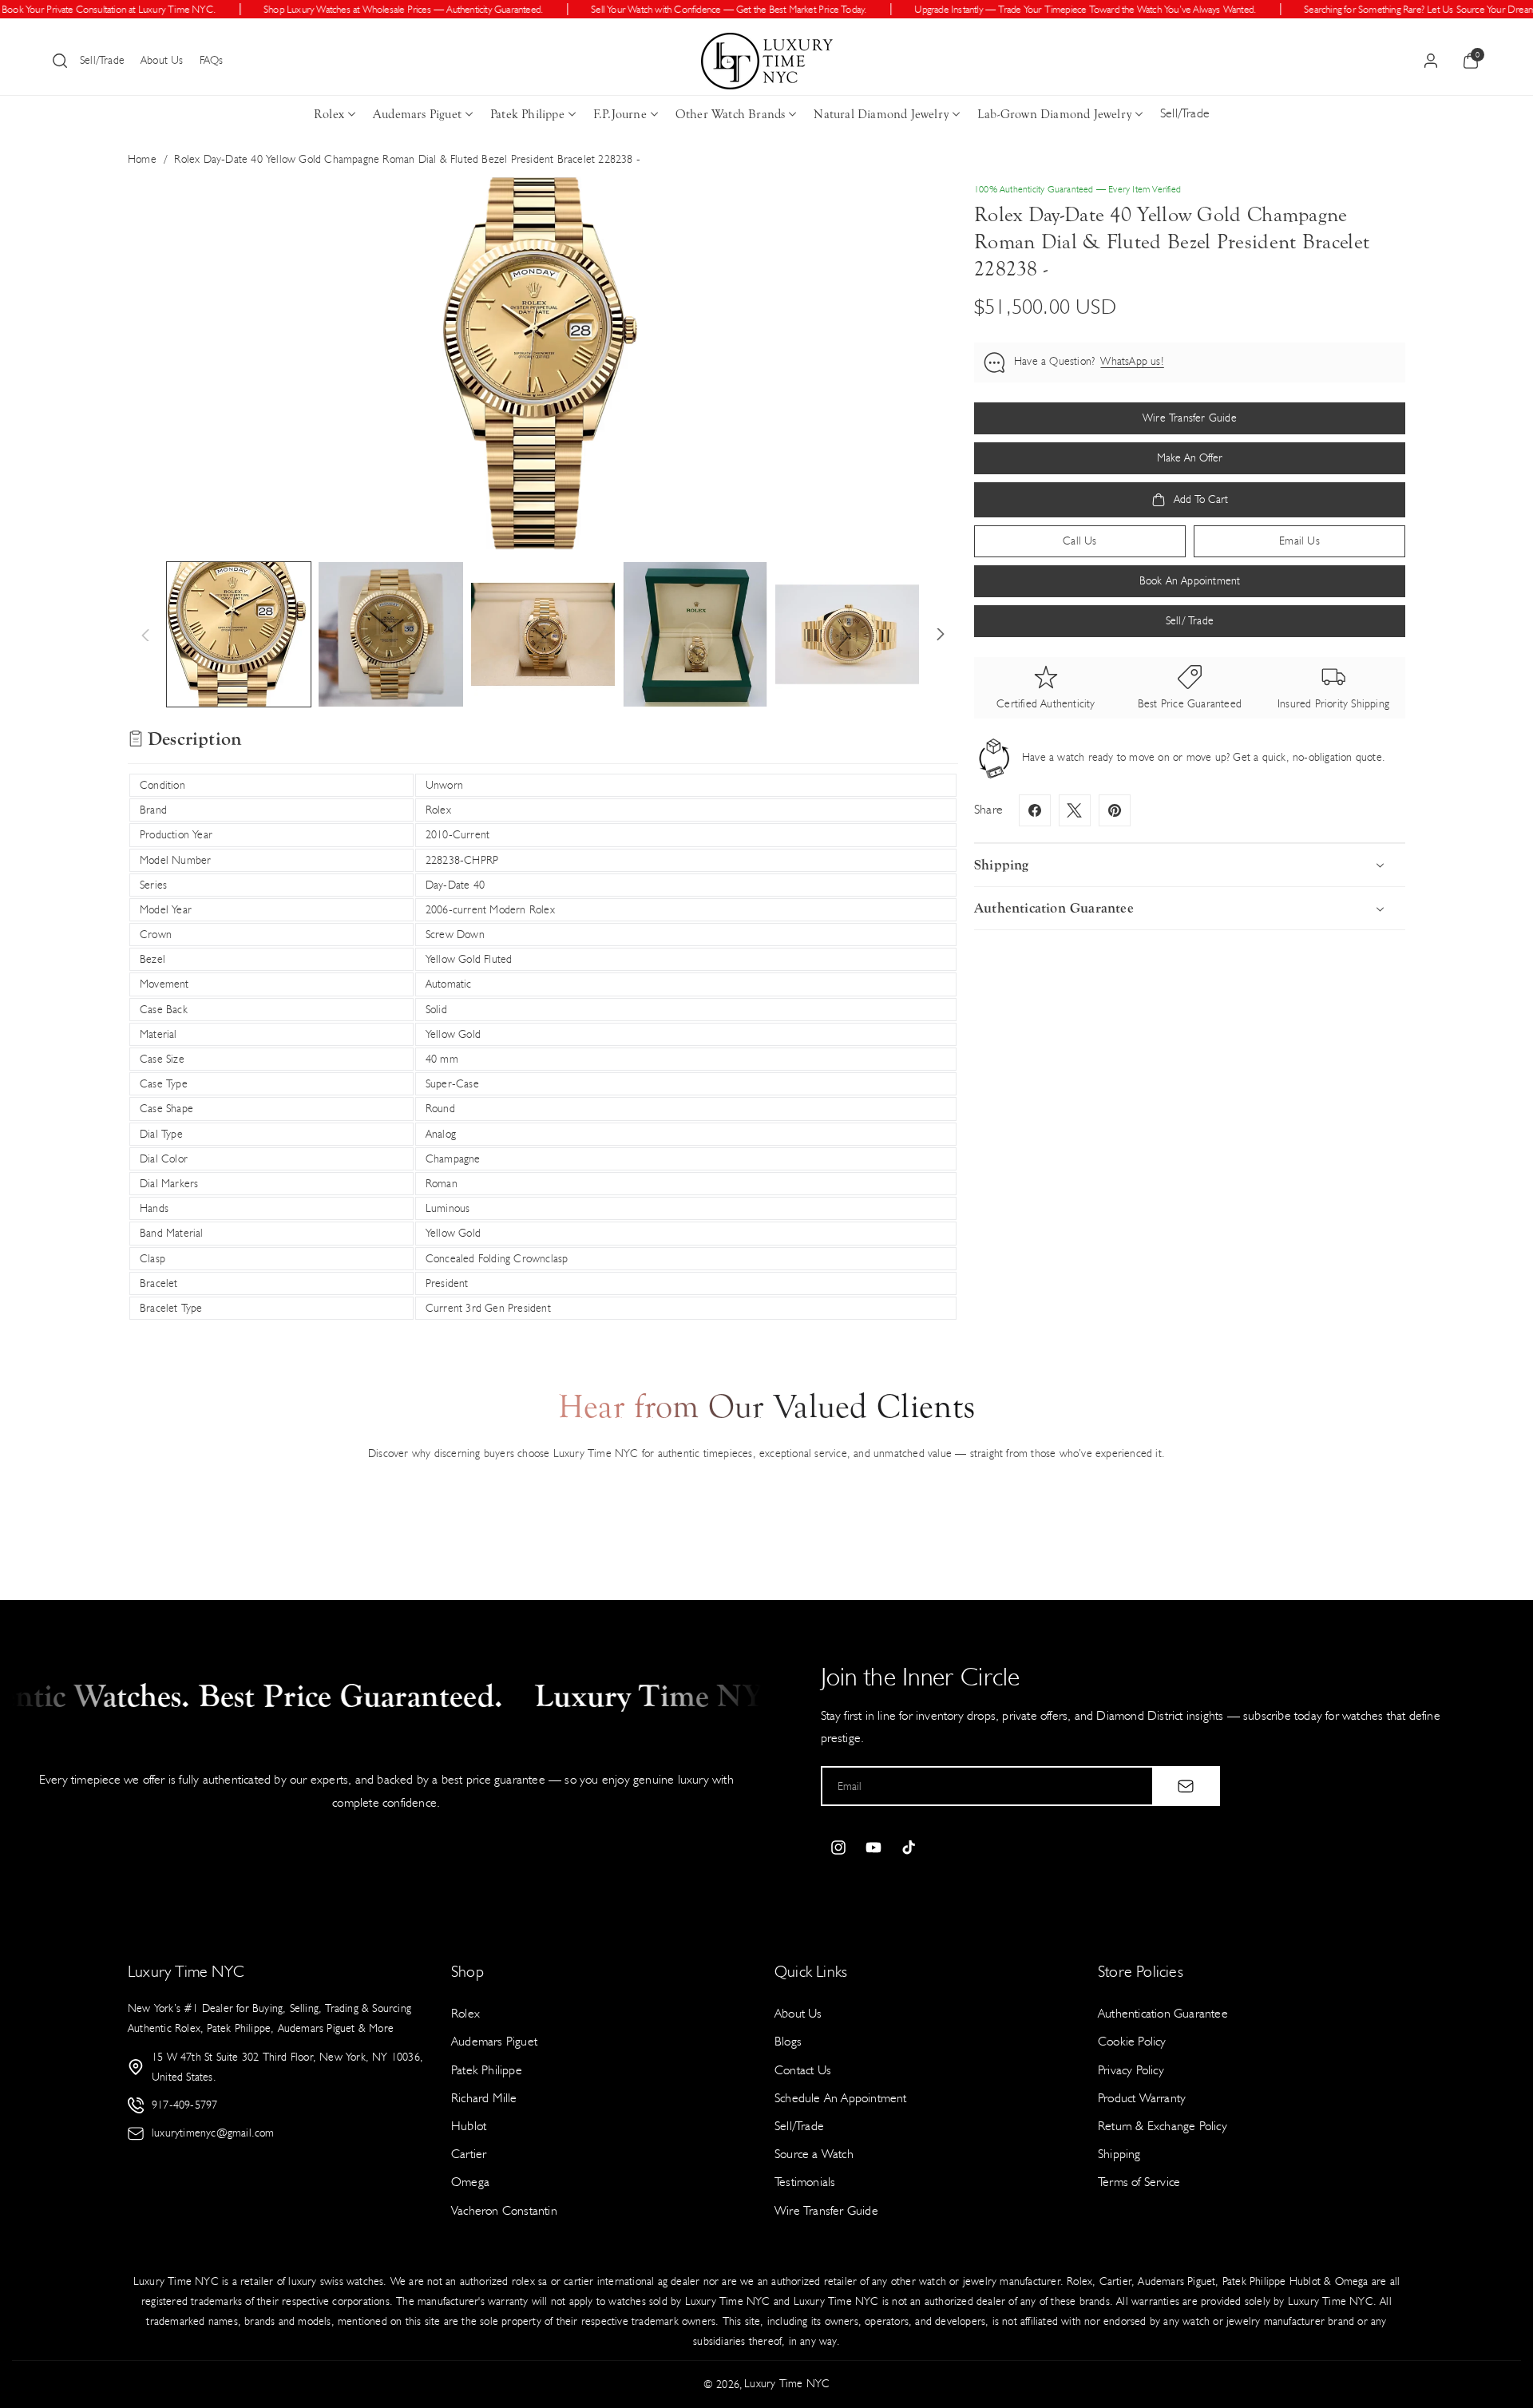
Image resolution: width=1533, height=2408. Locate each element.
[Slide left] (145, 635)
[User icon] (1431, 61)
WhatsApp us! (1132, 362)
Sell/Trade (102, 60)
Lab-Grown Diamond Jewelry (1054, 114)
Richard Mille (484, 2098)
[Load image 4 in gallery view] (695, 634)
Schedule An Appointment (841, 2098)
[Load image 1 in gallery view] (239, 634)
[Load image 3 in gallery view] (543, 634)
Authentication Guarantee (1163, 2013)
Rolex (329, 114)
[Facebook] (1035, 810)
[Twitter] (1075, 810)
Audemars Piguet (417, 114)
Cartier (469, 2154)
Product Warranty (1142, 2098)
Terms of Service (1139, 2182)
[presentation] (543, 363)
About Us (162, 60)
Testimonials (805, 2182)
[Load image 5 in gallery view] (847, 634)
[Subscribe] (1186, 1786)
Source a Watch (814, 2154)
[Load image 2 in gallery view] (390, 634)
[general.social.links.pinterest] (1115, 810)
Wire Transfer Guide (826, 2210)
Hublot (469, 2126)
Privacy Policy (1131, 2070)
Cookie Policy (1132, 2041)
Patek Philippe (527, 114)
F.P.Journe (620, 114)
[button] (60, 61)
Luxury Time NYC (787, 2384)
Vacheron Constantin (504, 2210)
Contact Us (803, 2070)
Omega (470, 2182)
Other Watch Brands (731, 114)
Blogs (788, 2041)
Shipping (1119, 2154)
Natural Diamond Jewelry (881, 114)
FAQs (212, 60)
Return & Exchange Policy (1163, 2126)
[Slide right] (941, 635)
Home (142, 159)
